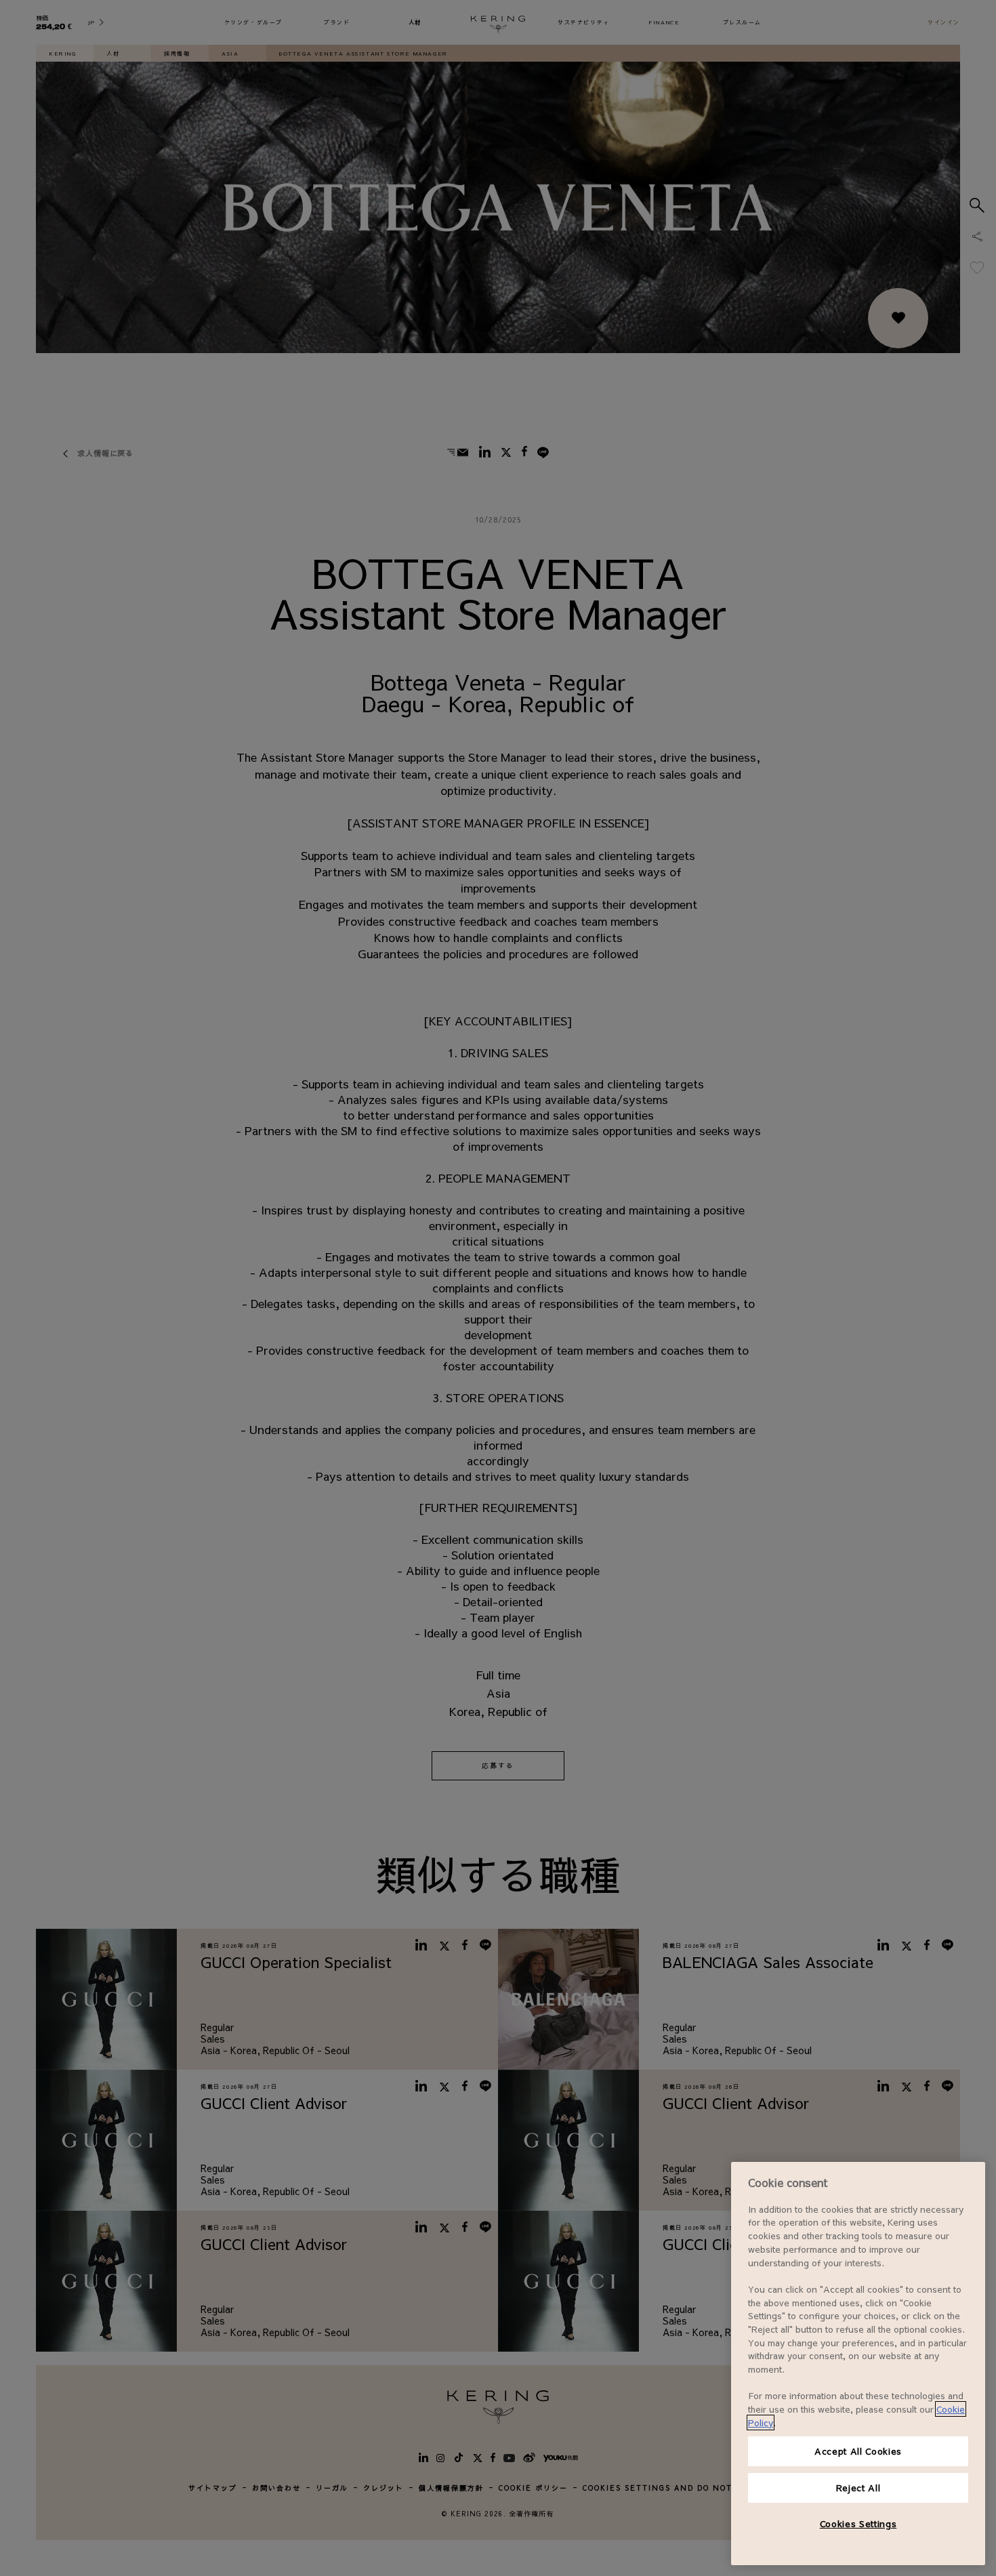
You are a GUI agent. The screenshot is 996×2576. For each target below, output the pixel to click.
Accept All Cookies (858, 2451)
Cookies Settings (858, 2523)
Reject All (858, 2488)
